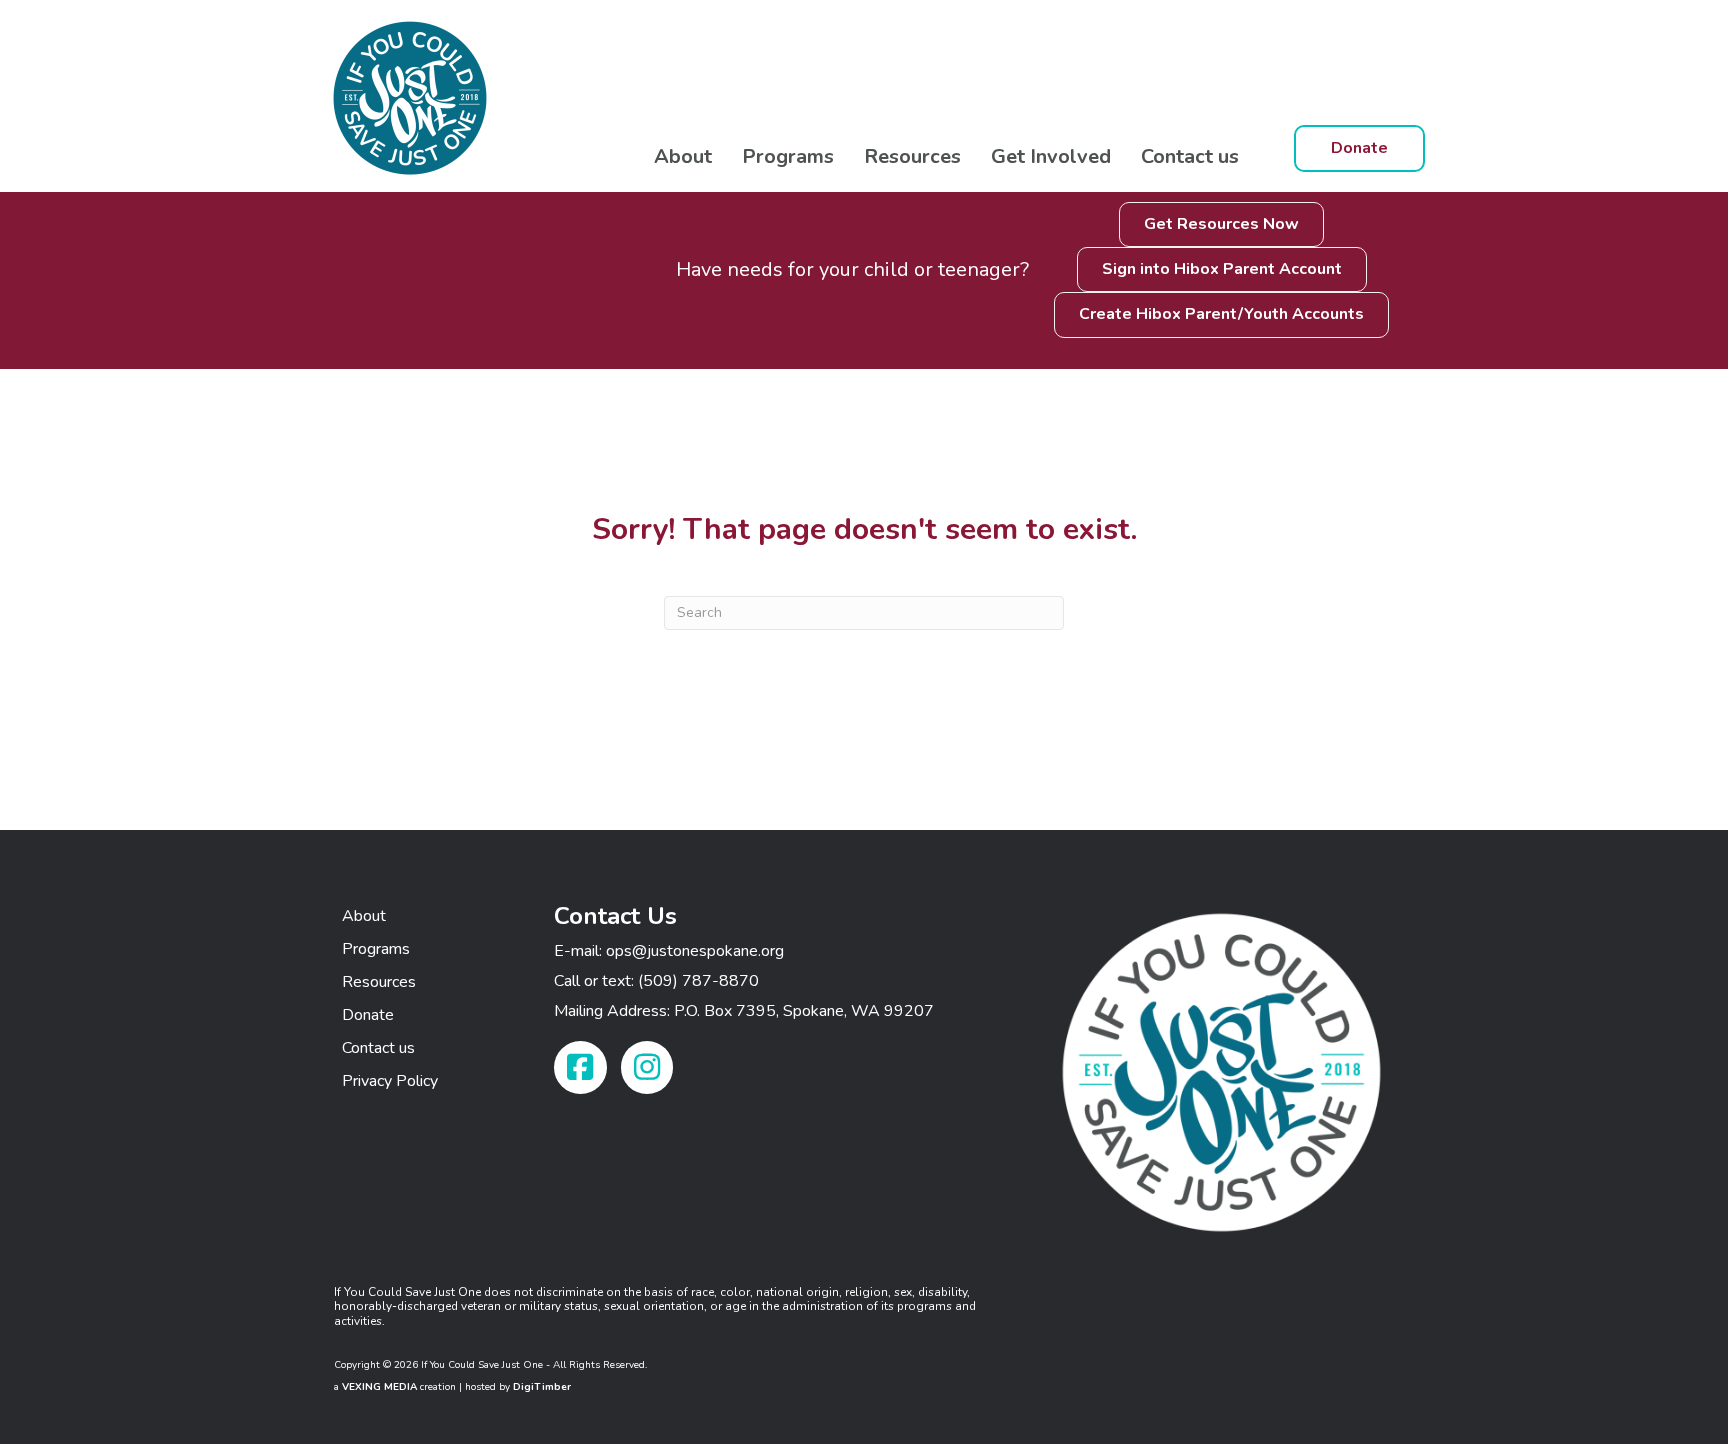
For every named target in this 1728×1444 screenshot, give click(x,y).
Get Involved (1051, 156)
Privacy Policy (390, 1081)
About (683, 156)
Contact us (1190, 156)
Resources (912, 156)
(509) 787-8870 (698, 981)
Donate (368, 1015)
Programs (788, 156)
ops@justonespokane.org (695, 951)
